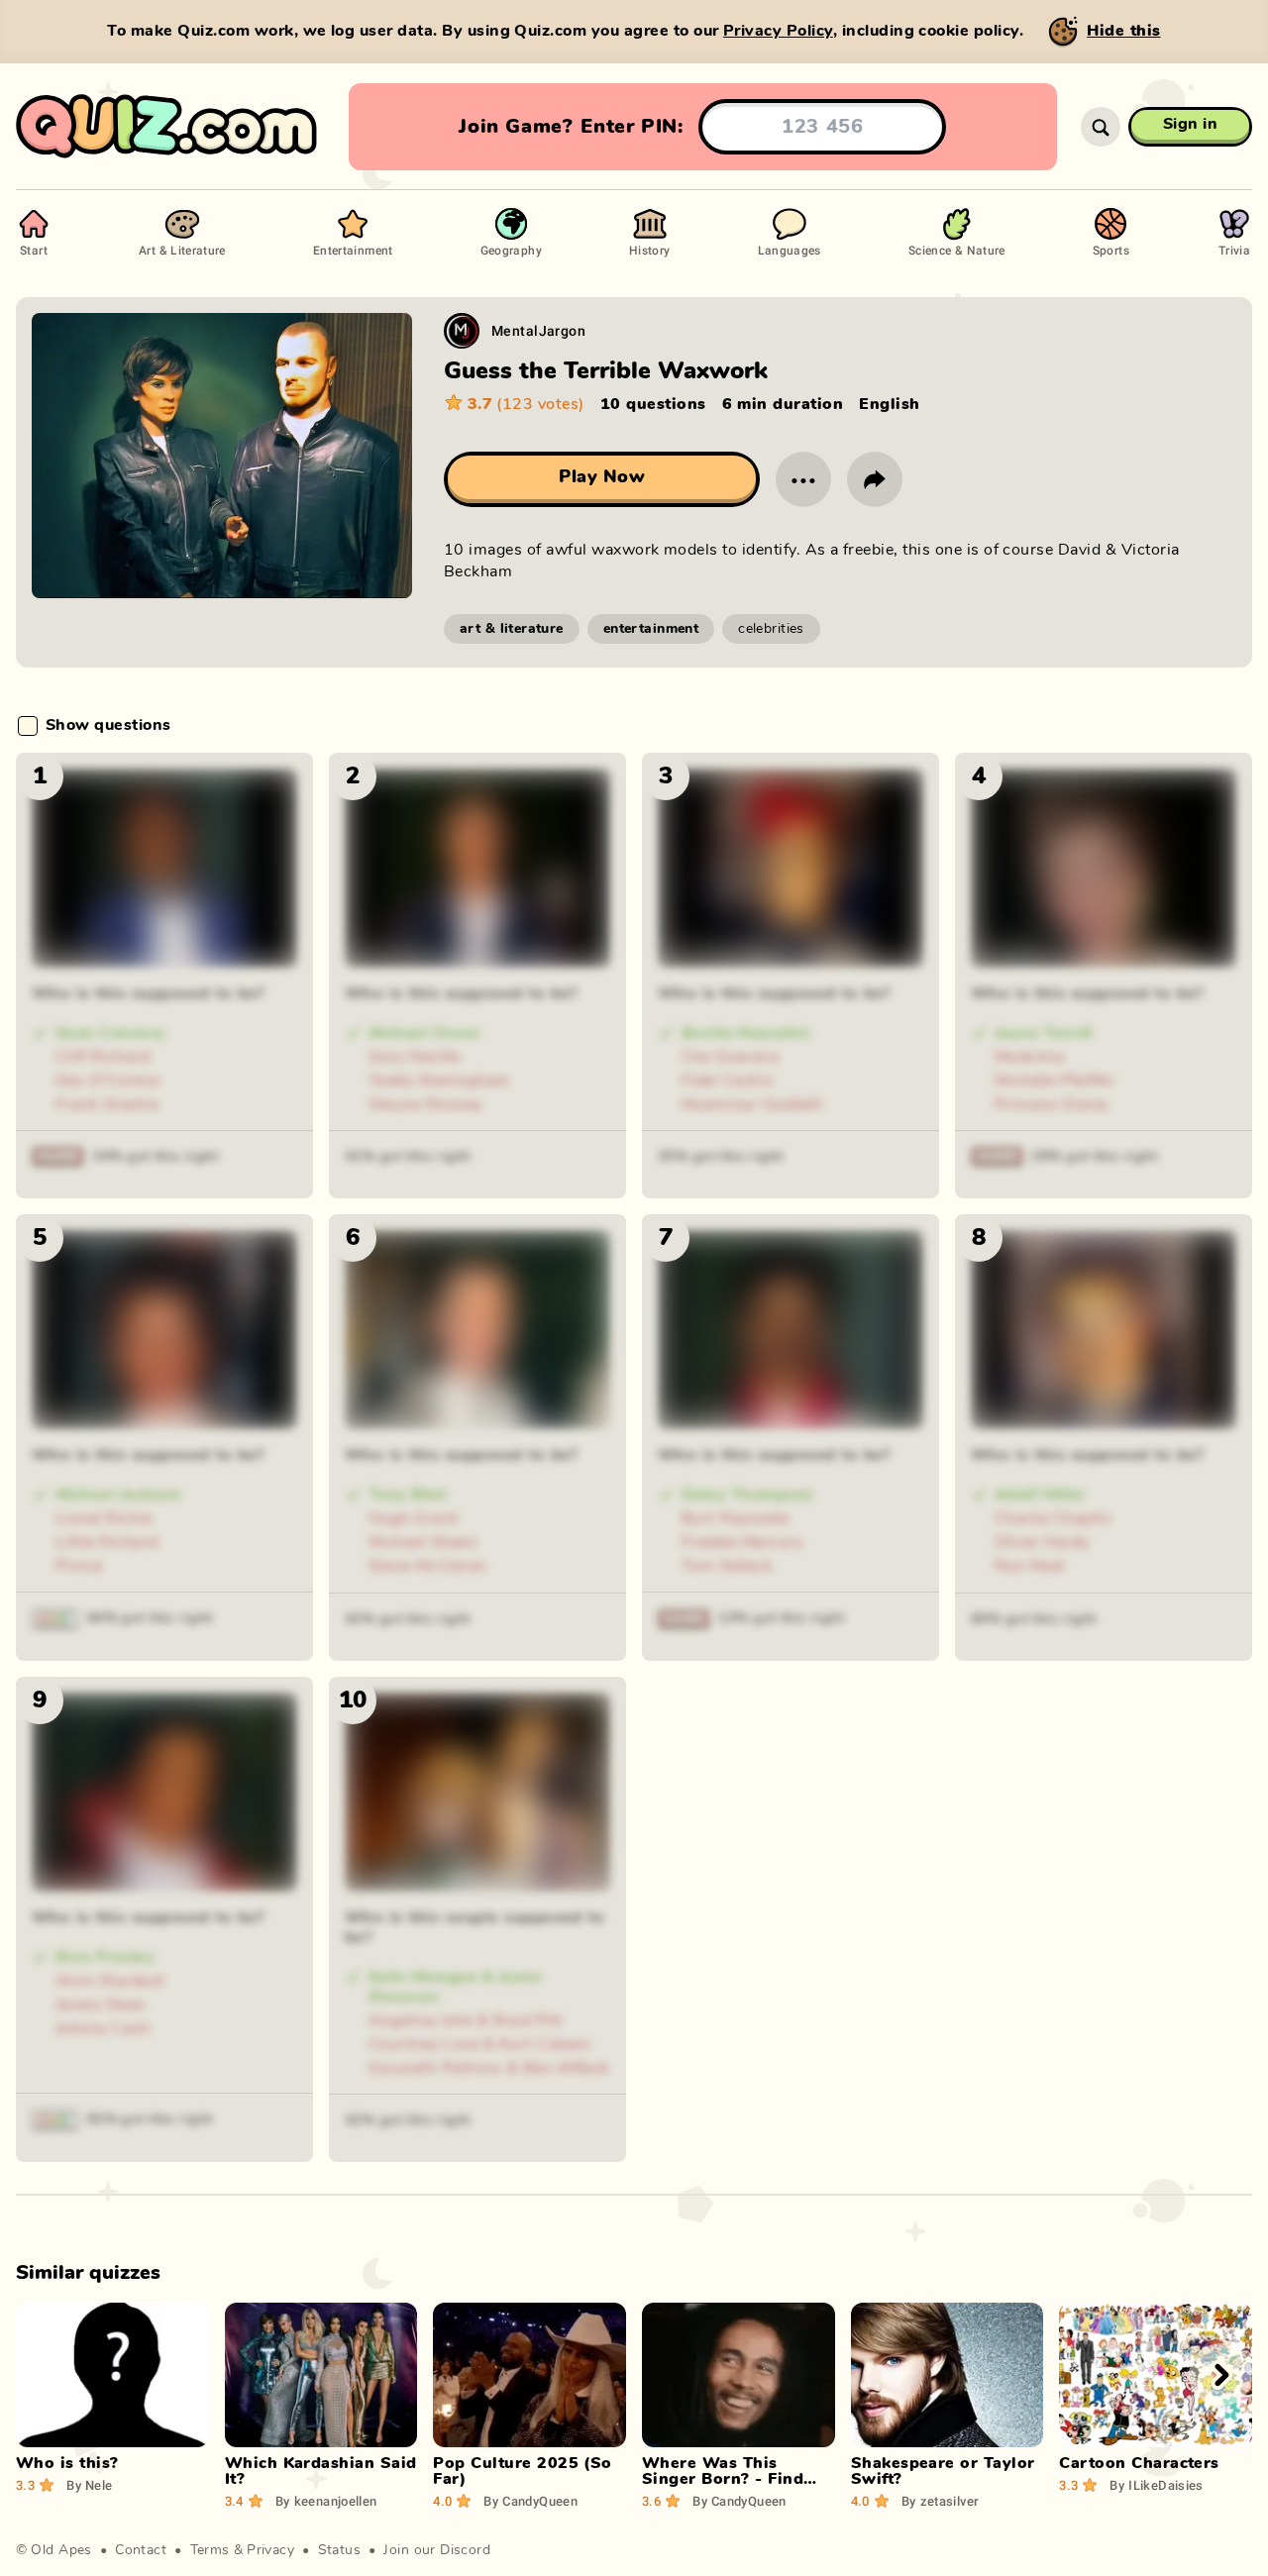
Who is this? (67, 2463)
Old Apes (61, 2550)
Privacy (270, 2550)
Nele (89, 2485)
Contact (141, 2550)
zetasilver (941, 2501)
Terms (210, 2550)
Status (340, 2550)
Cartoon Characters (1139, 2463)
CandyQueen (530, 2501)
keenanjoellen (326, 2501)
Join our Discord (437, 2550)
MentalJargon (538, 330)
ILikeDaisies (1156, 2485)
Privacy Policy (778, 31)
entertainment (651, 629)
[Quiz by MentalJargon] (462, 331)
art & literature (512, 629)
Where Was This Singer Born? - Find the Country (723, 2479)
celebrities (771, 629)
